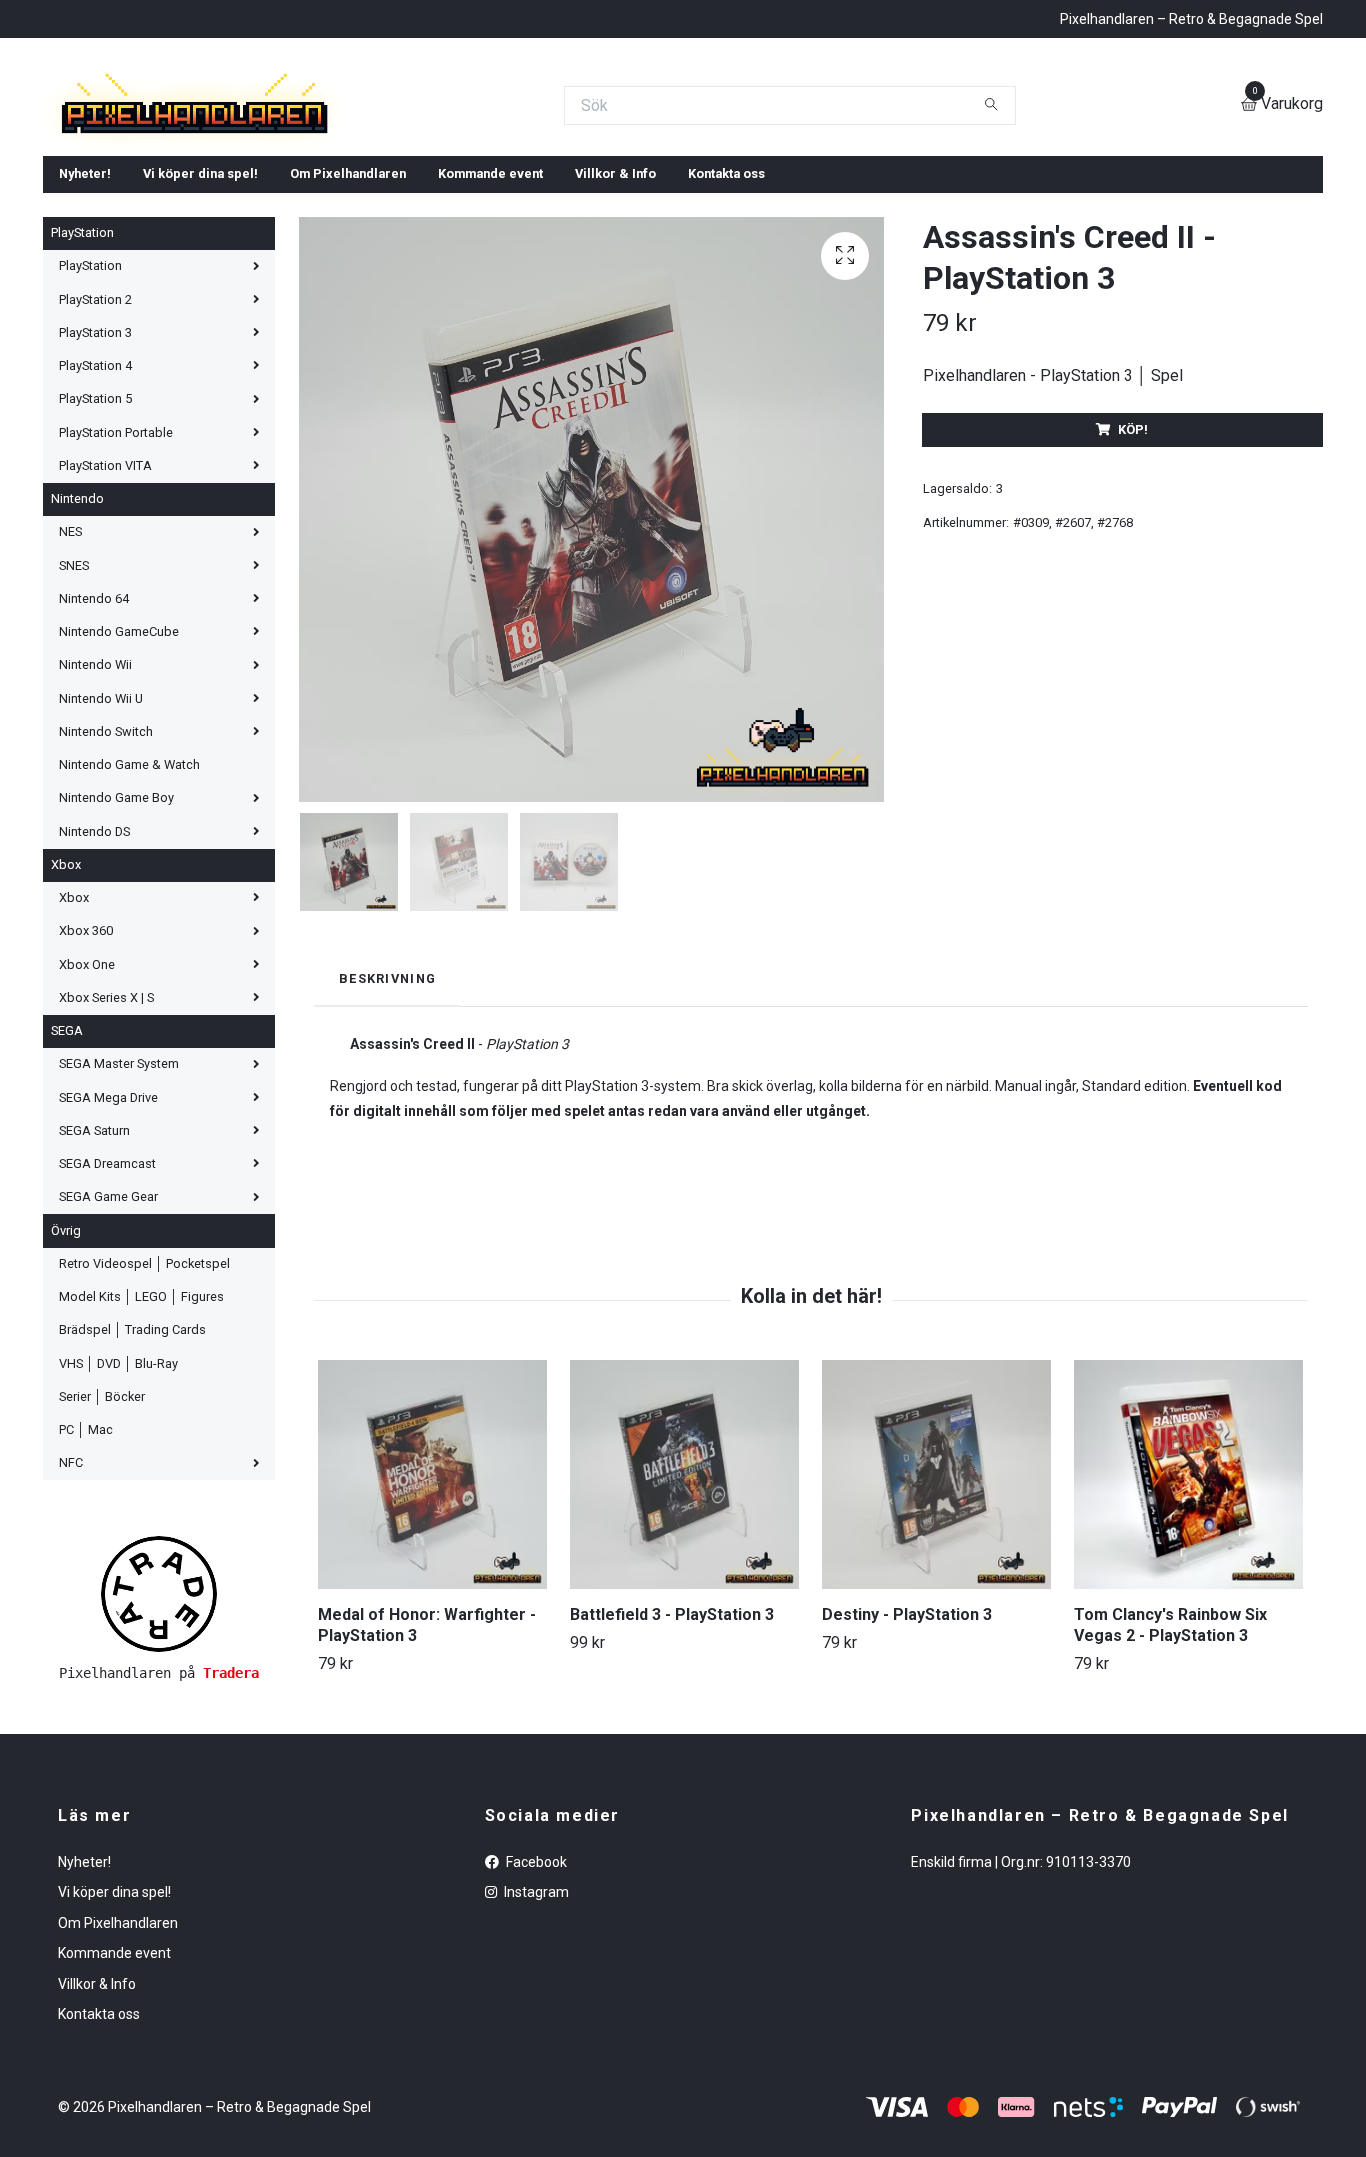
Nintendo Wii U (101, 842)
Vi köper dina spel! (200, 317)
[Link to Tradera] (159, 1737)
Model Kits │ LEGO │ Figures (141, 1440)
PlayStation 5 (95, 542)
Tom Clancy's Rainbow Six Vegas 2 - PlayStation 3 (1170, 1769)
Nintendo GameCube (119, 775)
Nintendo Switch (106, 875)
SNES (74, 709)
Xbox (66, 1008)
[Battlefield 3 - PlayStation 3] (684, 1618)
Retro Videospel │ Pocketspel (144, 1407)
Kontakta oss (726, 317)
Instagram (535, 2036)
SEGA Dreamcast (107, 1307)
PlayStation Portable (116, 576)
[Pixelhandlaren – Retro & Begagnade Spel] (444, 177)
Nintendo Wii (95, 808)
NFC (71, 1606)
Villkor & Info (615, 317)
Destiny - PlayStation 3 (907, 1758)
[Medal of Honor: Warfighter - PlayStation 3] (432, 1618)
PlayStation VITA (105, 609)
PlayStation (82, 376)
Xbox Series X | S (106, 1141)
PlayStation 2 (95, 443)
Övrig (66, 1374)
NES (70, 675)
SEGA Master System (119, 1207)
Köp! (1133, 573)
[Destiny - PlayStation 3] (936, 1618)
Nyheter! (85, 317)
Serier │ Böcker (102, 1540)
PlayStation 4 (95, 509)
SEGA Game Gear (108, 1340)
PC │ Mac (86, 1573)
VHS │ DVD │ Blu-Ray (118, 1507)
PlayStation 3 (95, 476)
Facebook (535, 2006)
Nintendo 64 (94, 742)
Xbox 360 (86, 1074)
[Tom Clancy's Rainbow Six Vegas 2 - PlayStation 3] (1188, 1618)
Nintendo (77, 642)
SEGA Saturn (94, 1274)
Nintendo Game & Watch (129, 908)
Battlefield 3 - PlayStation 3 (672, 1758)
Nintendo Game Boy (116, 941)
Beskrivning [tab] (387, 1122)
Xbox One (87, 1108)
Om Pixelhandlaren (348, 317)
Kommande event (490, 317)
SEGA (67, 1174)
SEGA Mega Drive (108, 1241)
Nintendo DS (94, 975)
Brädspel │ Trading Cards (132, 1473)
